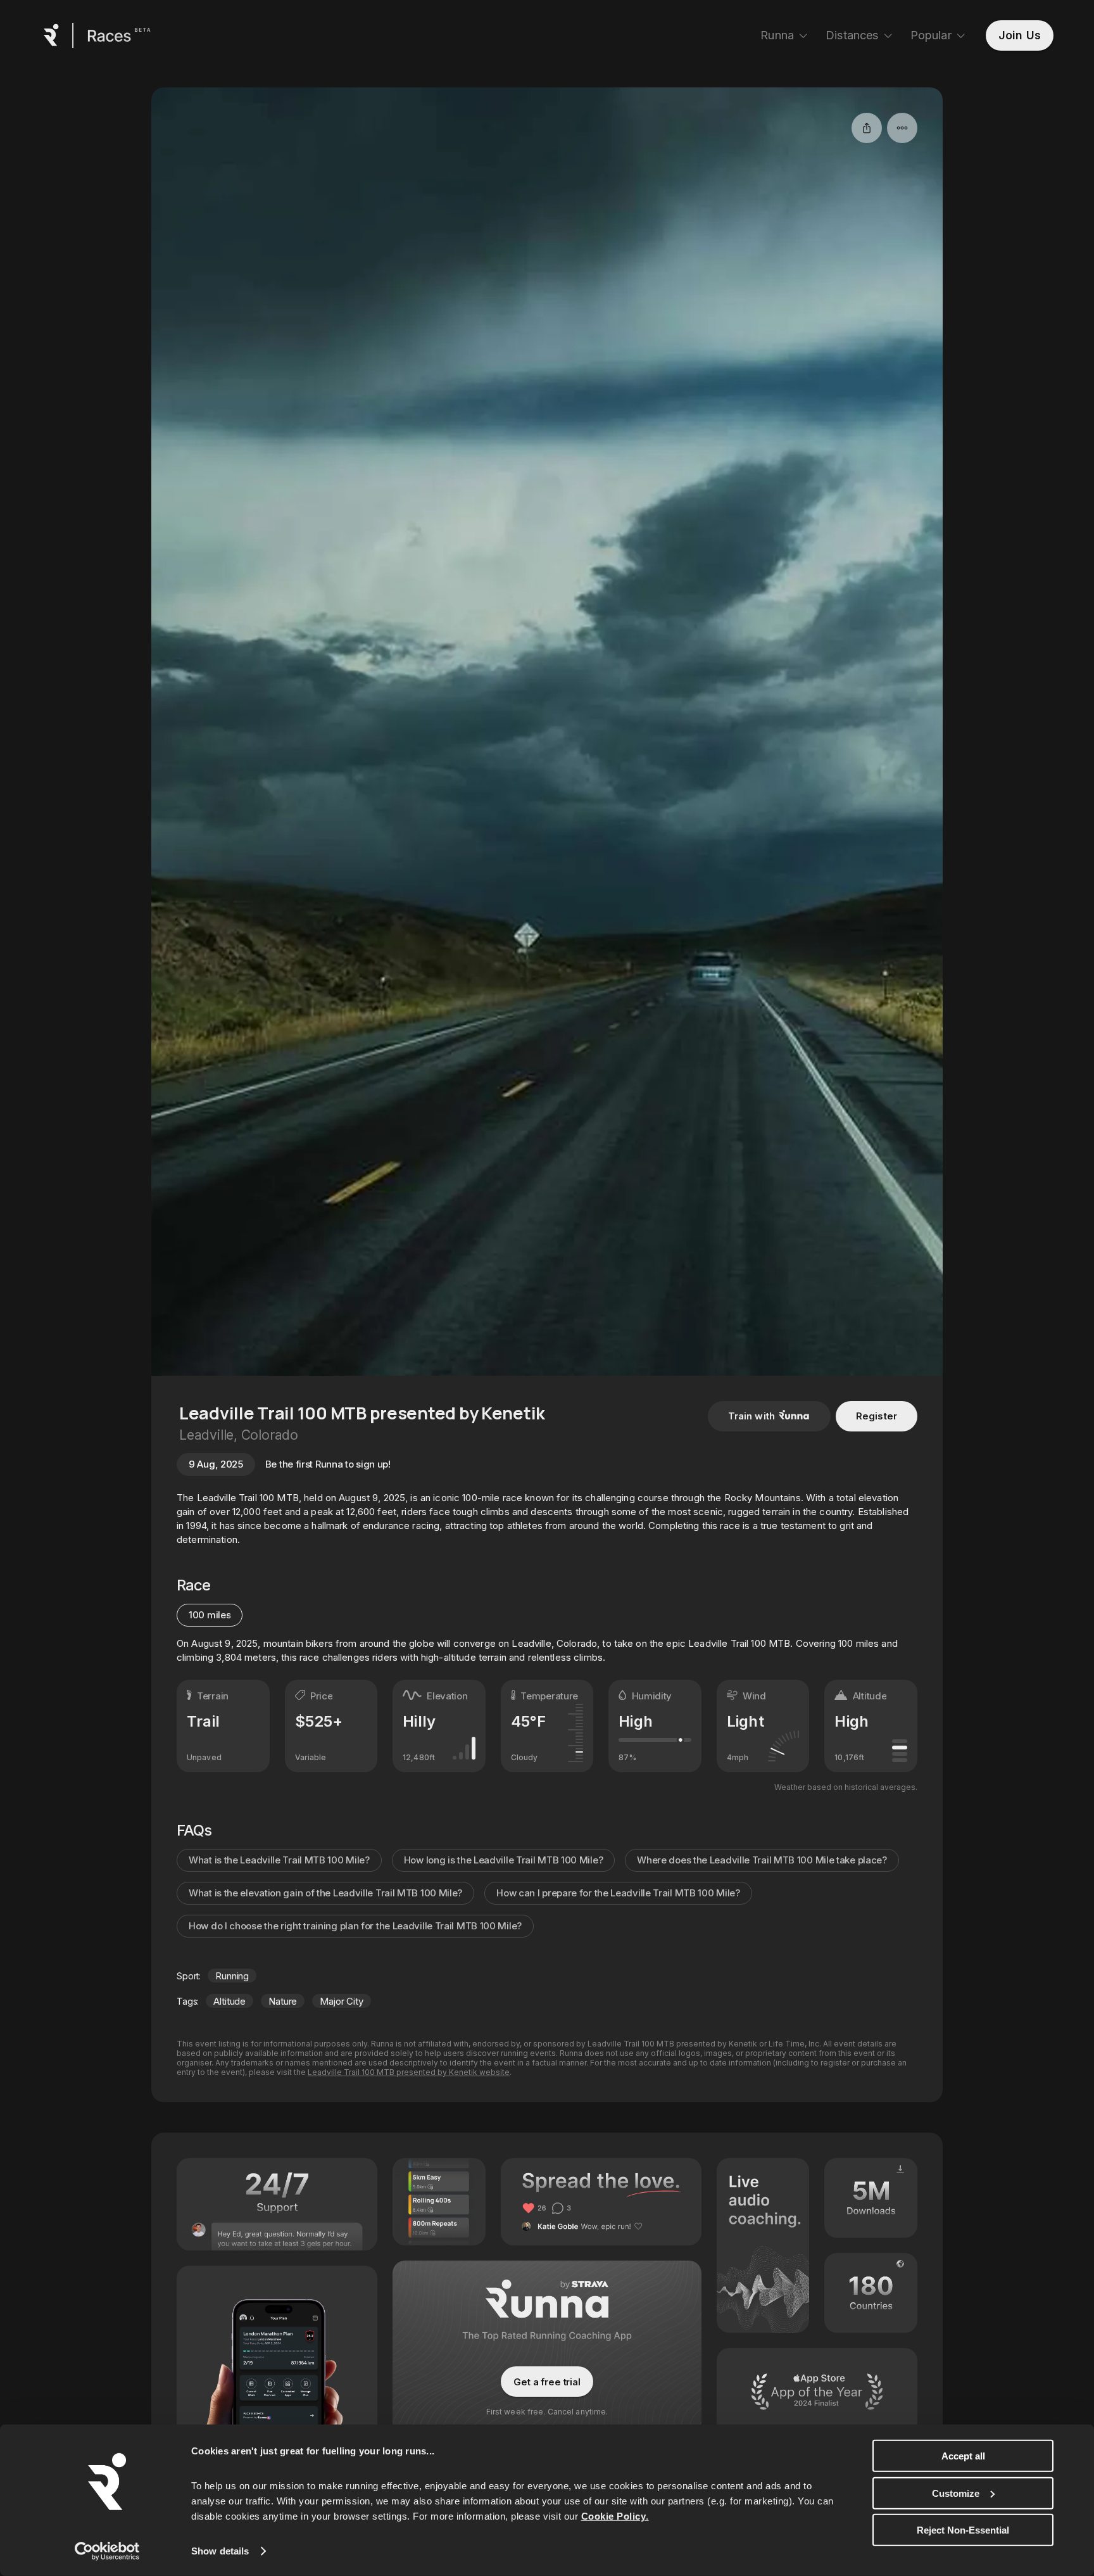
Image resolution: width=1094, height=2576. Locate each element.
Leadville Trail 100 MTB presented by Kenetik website (409, 2072)
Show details (220, 2551)
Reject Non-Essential (963, 2530)
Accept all (963, 2456)
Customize (956, 2493)
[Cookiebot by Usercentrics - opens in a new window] (107, 2551)
